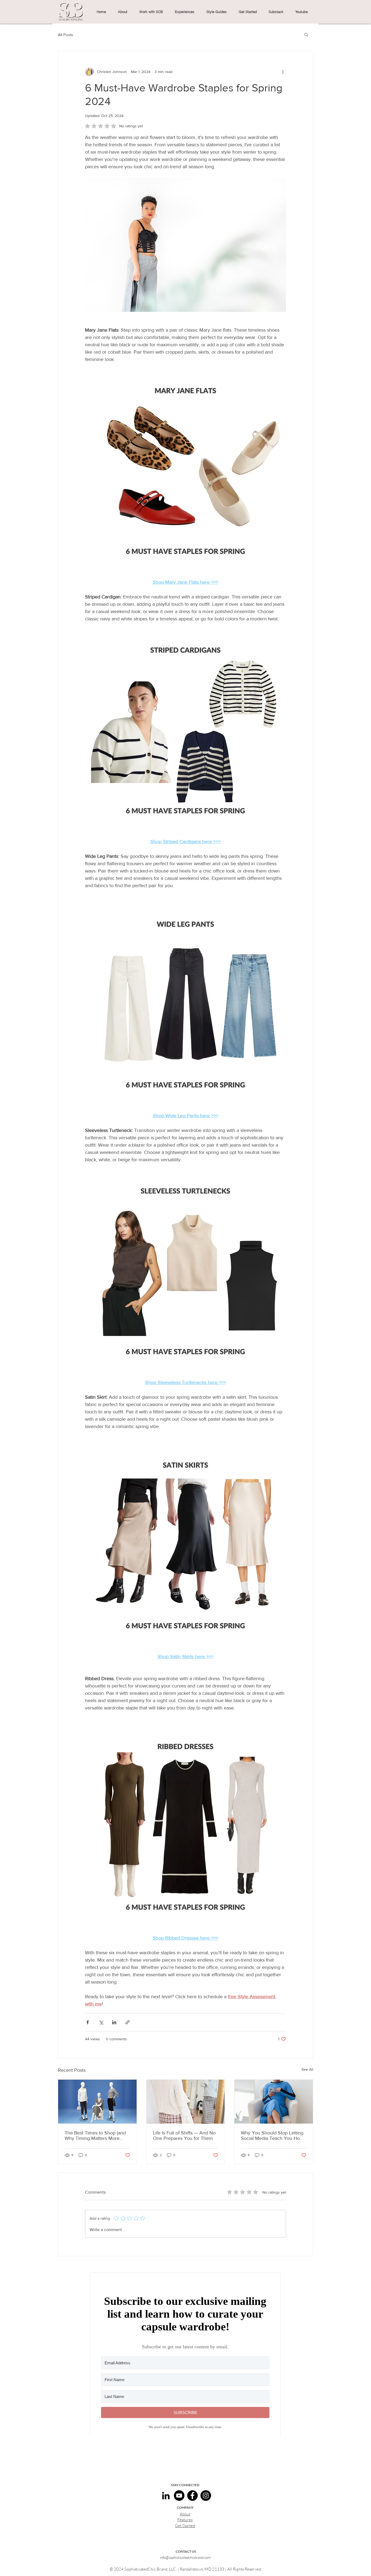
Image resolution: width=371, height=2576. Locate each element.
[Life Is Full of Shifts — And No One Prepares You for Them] (186, 2102)
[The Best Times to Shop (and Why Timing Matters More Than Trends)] (97, 2102)
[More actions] (283, 72)
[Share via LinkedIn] (114, 2022)
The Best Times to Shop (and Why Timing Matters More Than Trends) (95, 2136)
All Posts (65, 35)
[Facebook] (192, 2496)
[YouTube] (179, 2496)
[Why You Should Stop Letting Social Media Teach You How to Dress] (274, 2102)
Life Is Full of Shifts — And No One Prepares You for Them (184, 2136)
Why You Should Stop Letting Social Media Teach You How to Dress (272, 2136)
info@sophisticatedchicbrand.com (185, 2557)
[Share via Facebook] (88, 2022)
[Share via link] (128, 2022)
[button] (122, 12)
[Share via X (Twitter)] (101, 2022)
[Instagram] (206, 2496)
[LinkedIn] (166, 2496)
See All (307, 2069)
